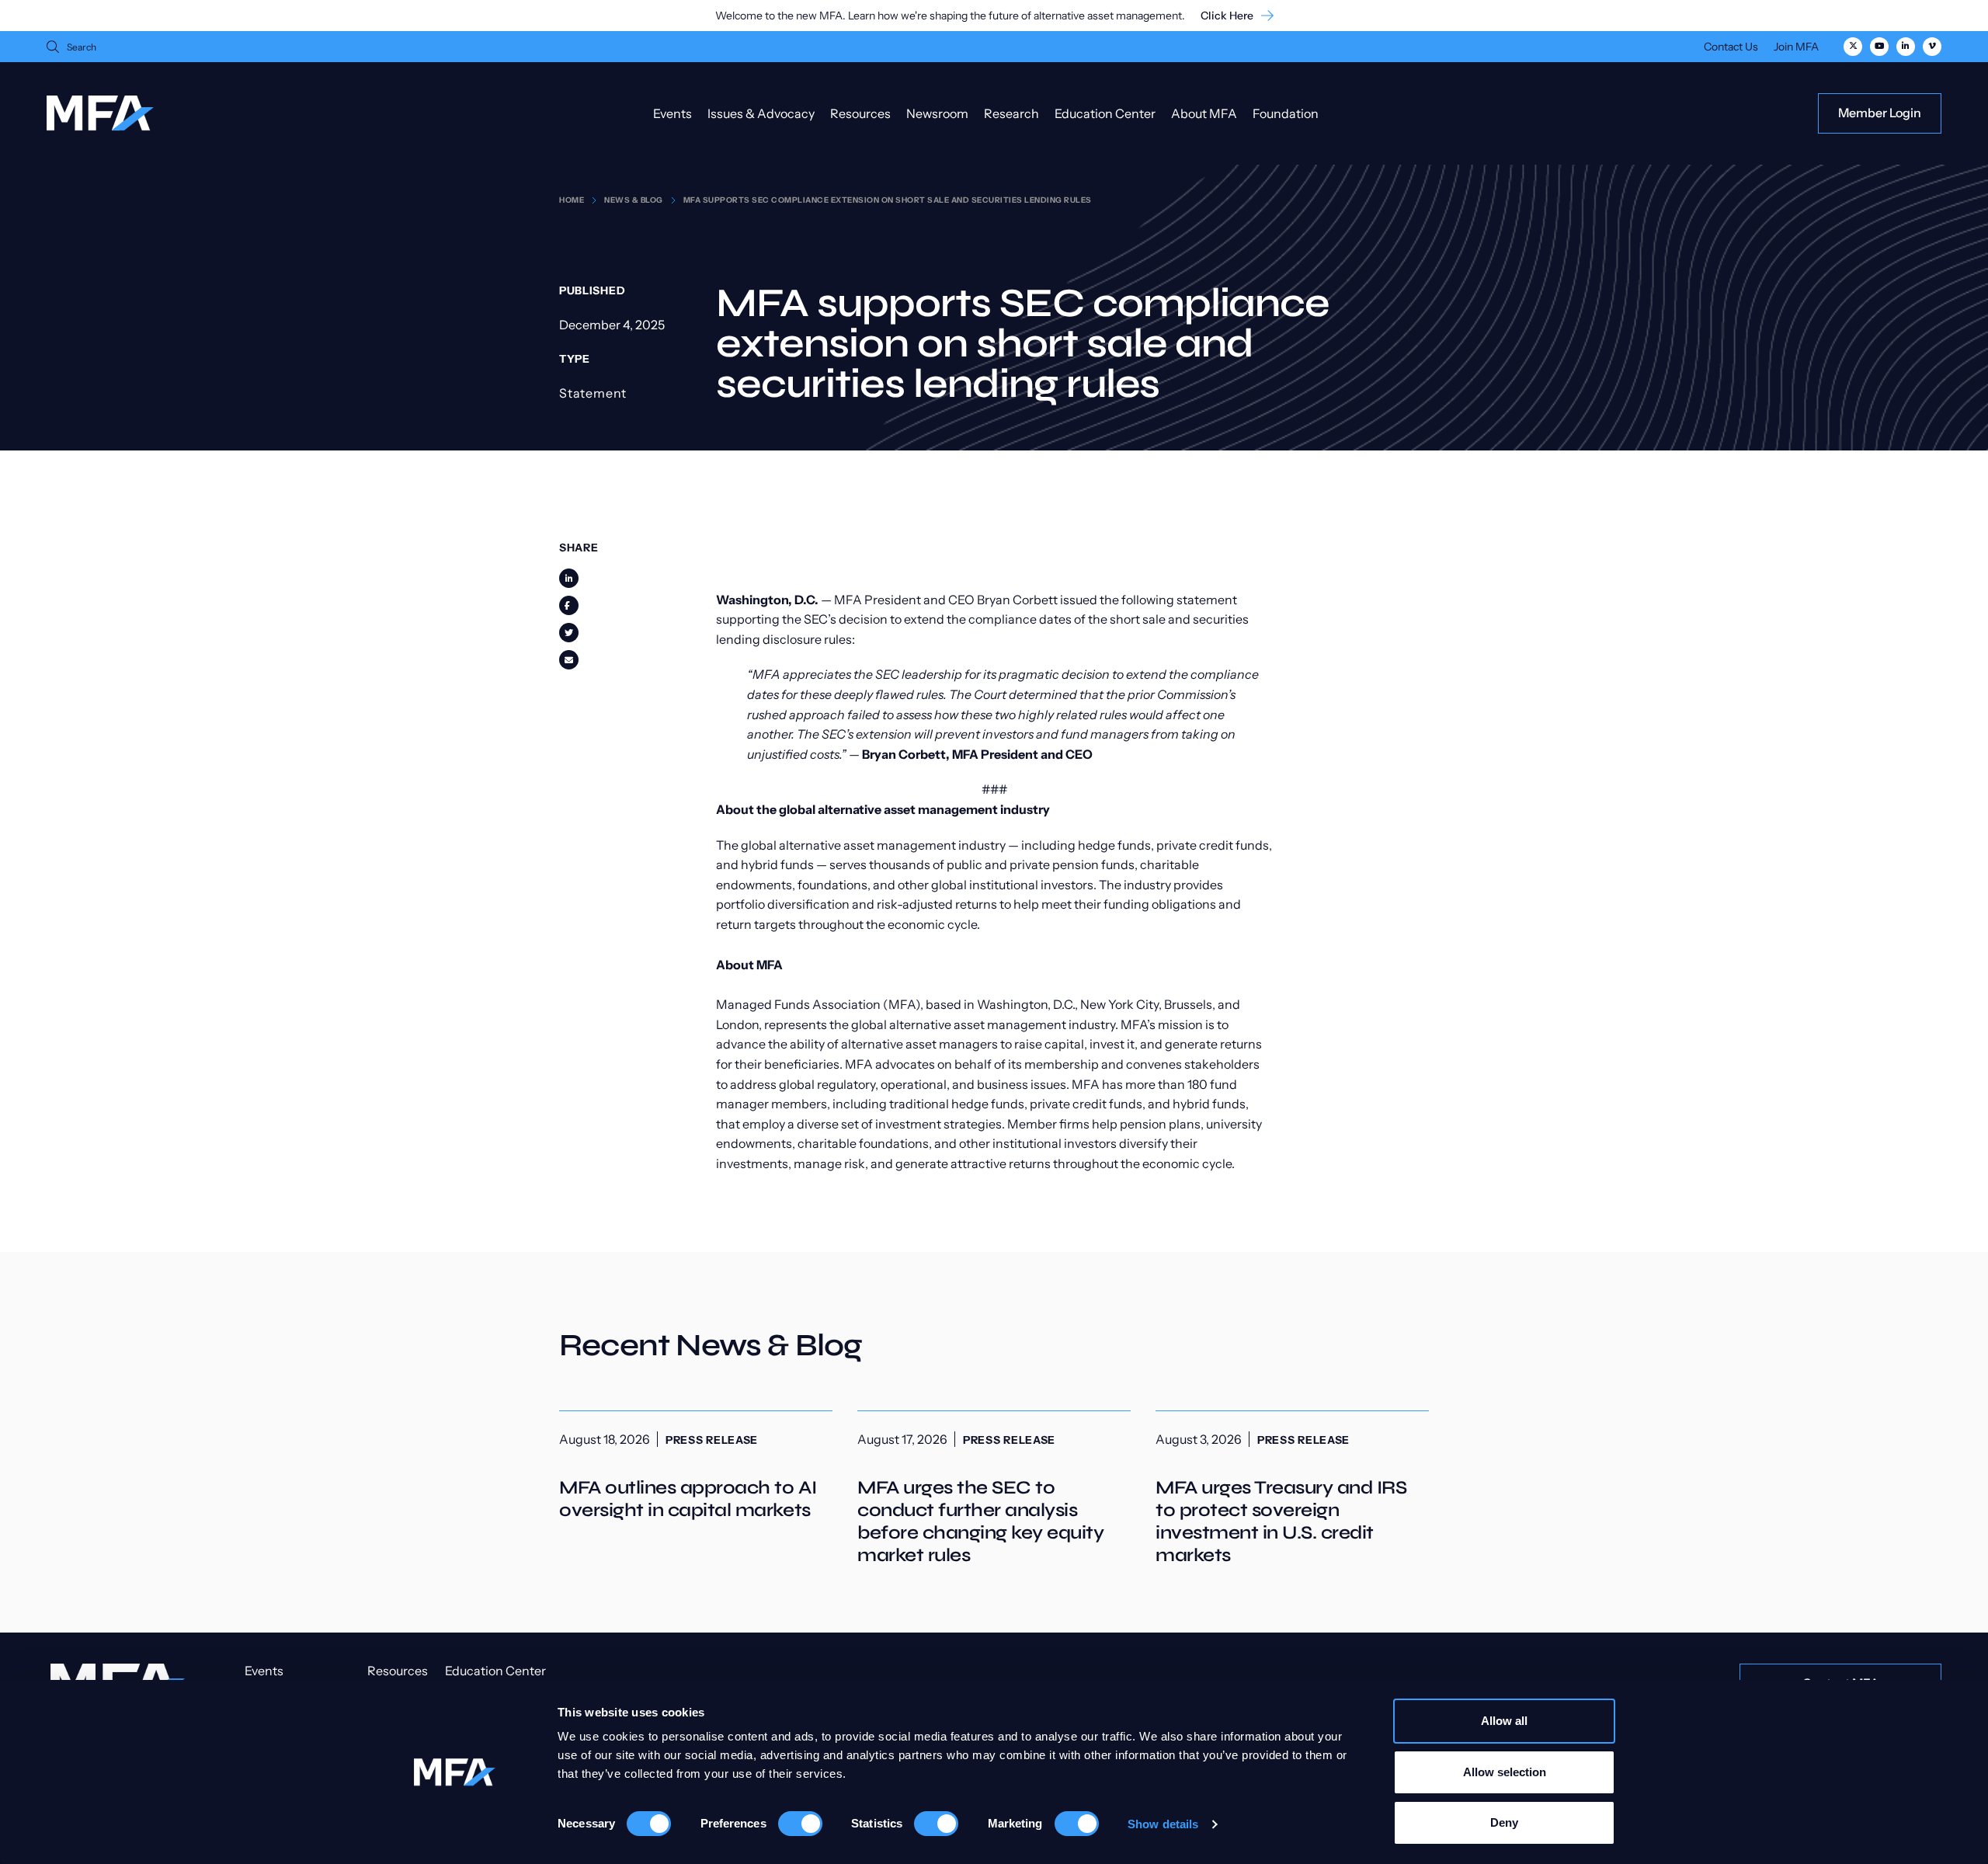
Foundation (1286, 113)
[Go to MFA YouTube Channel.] (1879, 47)
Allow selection (1505, 1772)
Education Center (1105, 113)
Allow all (1504, 1721)
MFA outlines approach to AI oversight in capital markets (696, 1466)
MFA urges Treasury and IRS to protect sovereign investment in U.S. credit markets (1292, 1489)
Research (1011, 113)
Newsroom (937, 113)
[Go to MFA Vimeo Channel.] (1932, 47)
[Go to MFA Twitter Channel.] (1853, 47)
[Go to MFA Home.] (100, 113)
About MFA (1204, 113)
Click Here (1227, 16)
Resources (860, 113)
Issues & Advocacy (761, 113)
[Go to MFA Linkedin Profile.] (1906, 47)
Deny (1504, 1822)
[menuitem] (1731, 49)
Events (673, 113)
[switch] (800, 1824)
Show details (1163, 1824)
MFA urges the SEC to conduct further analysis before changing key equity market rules (994, 1489)
